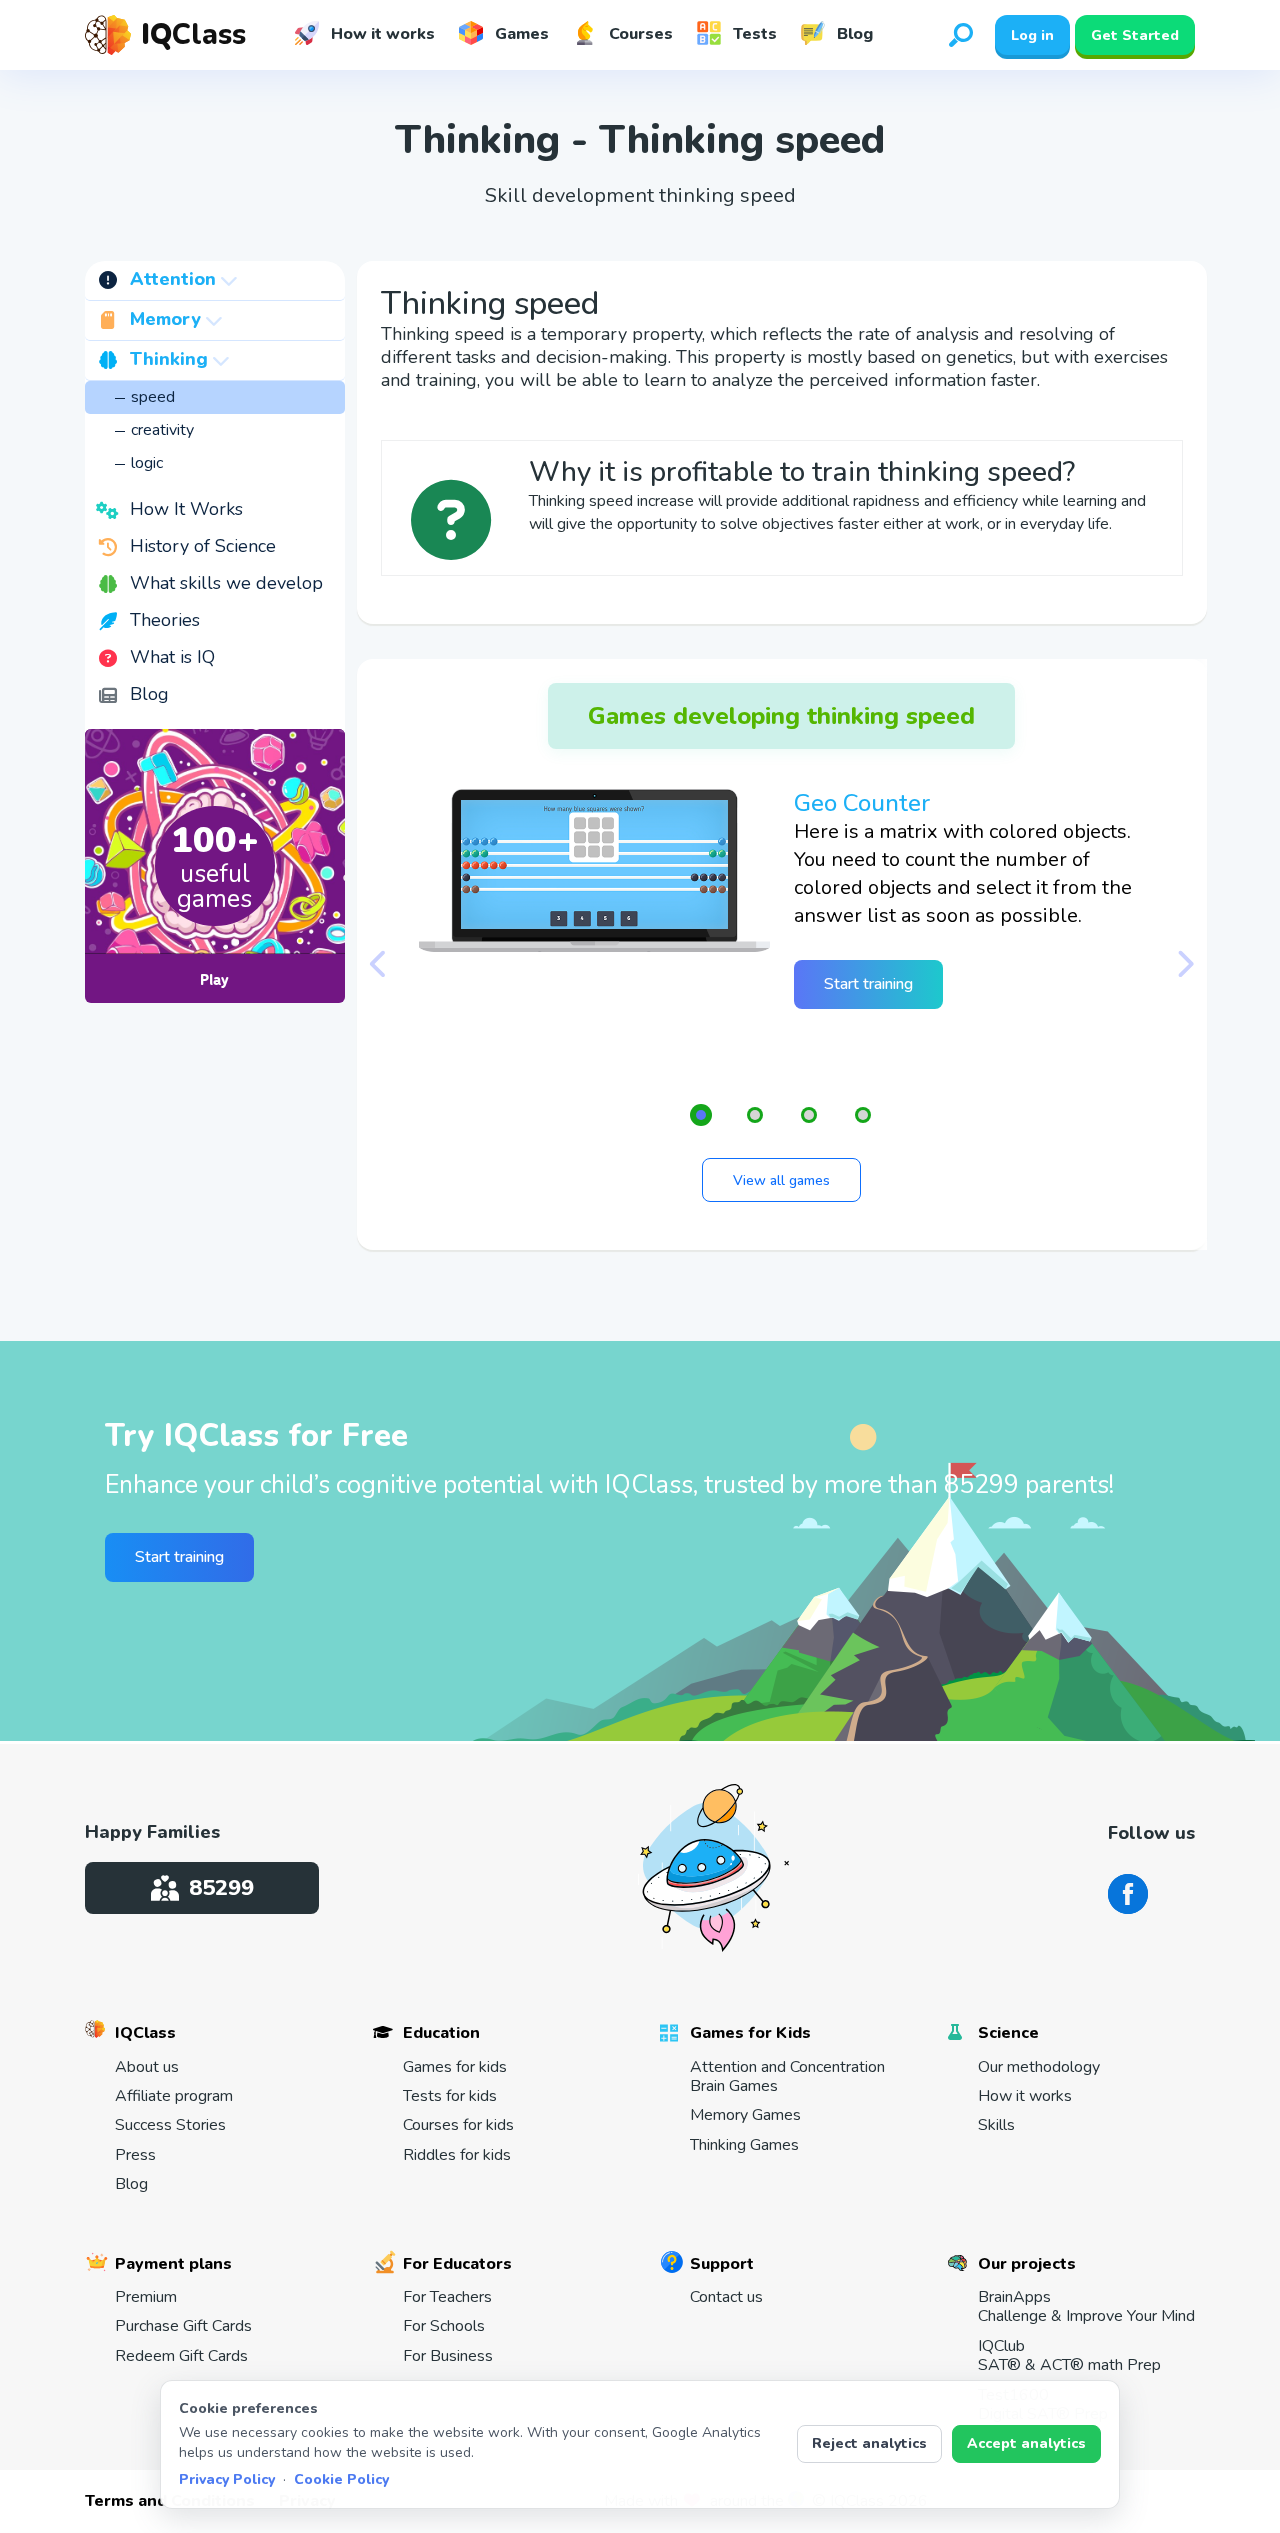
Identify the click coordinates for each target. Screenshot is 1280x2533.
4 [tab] (863, 1115)
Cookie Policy (341, 2479)
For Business (448, 2356)
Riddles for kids (457, 2155)
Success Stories (170, 2125)
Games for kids (455, 2067)
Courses (639, 34)
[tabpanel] (782, 909)
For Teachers (447, 2297)
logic (147, 463)
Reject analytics (869, 2443)
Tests (753, 34)
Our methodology (1039, 2067)
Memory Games (745, 2115)
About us (147, 2067)
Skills (996, 2125)
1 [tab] (701, 1115)
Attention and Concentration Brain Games (787, 2077)
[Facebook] (1128, 1894)
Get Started (1135, 35)
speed (153, 397)
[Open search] (961, 35)
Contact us (726, 2297)
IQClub (1069, 2356)
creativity (162, 430)
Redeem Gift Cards (181, 2356)
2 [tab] (755, 1115)
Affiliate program (174, 2096)
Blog (853, 34)
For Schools (444, 2326)
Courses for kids (458, 2125)
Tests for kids (450, 2096)
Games (520, 34)
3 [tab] (809, 1115)
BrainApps (1086, 2307)
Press (135, 2155)
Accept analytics (1026, 2443)
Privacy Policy (227, 2479)
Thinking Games (744, 2145)
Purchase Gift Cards (183, 2326)
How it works (381, 34)
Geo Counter (862, 803)
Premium (146, 2297)
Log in (1032, 35)
